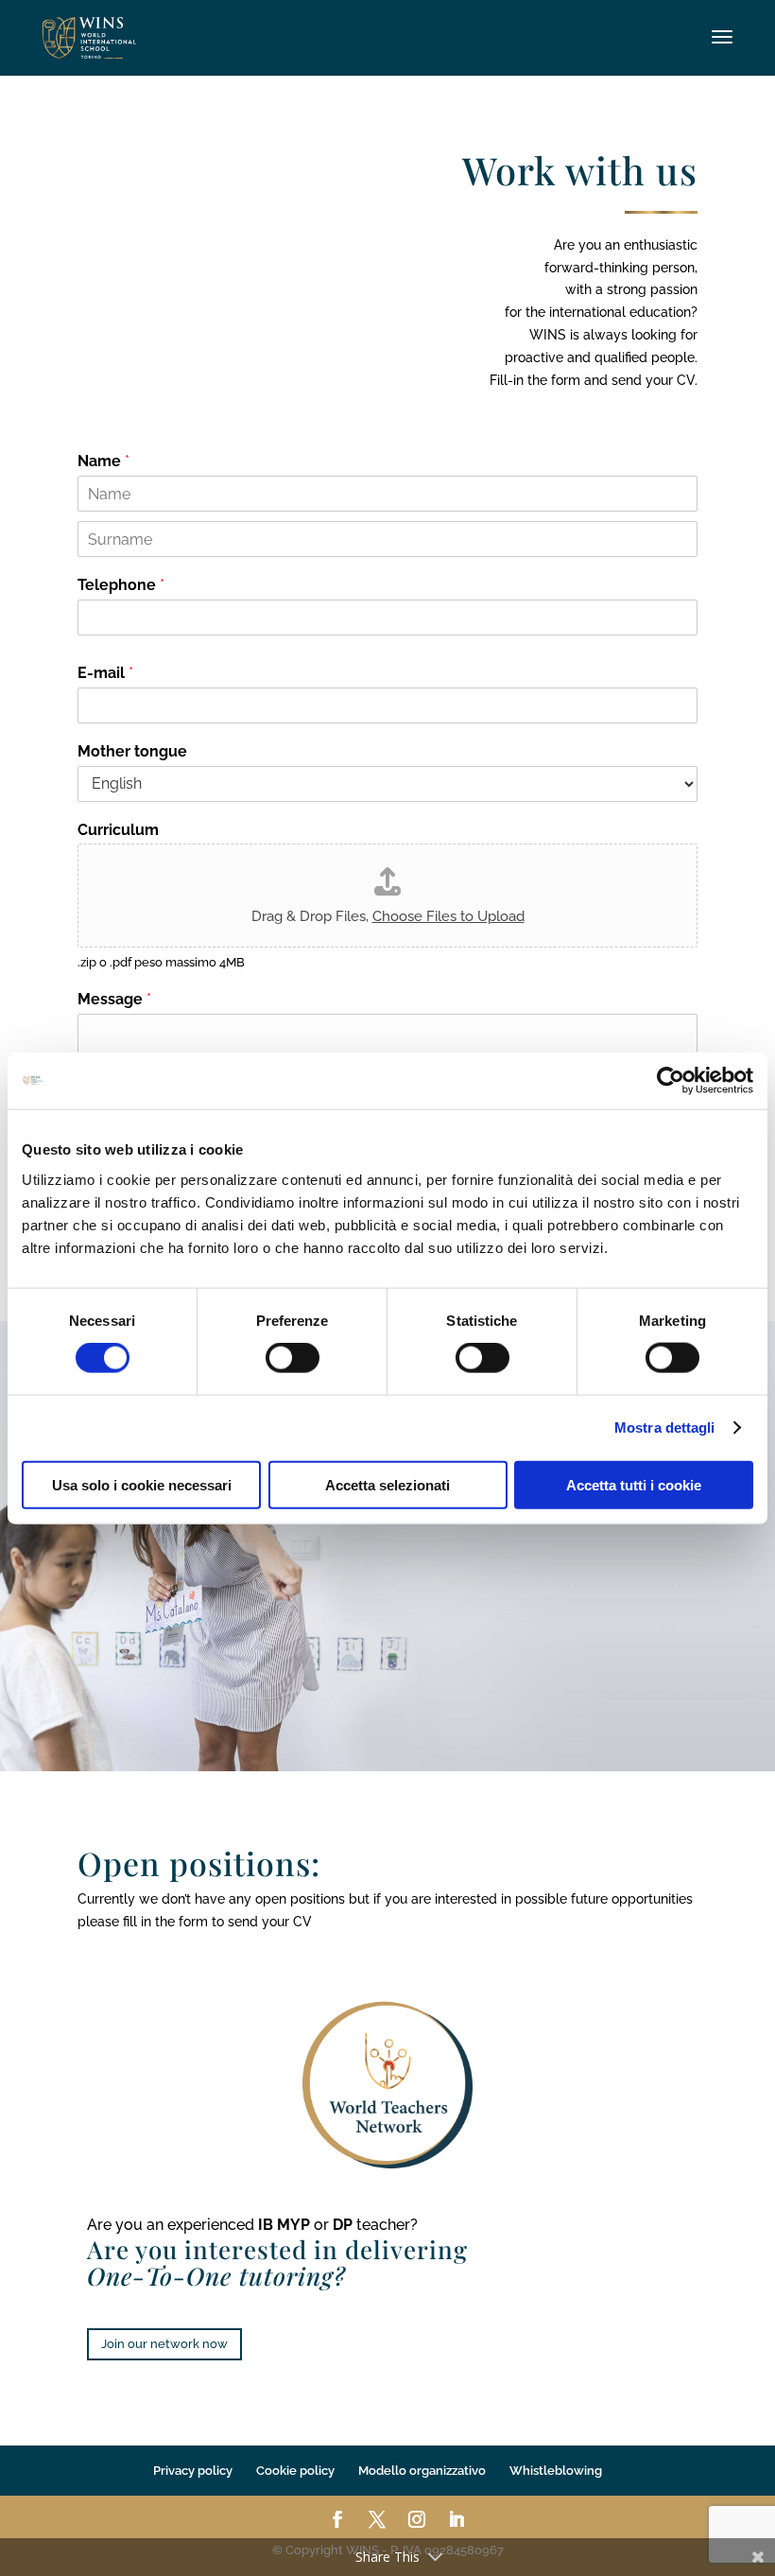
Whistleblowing (556, 2471)
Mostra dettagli (665, 1427)
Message (114, 999)
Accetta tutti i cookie (634, 1484)
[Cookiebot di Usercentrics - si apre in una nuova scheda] (671, 1081)
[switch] (293, 1358)
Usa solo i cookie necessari (142, 1484)
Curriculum (118, 830)
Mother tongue (132, 751)
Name (103, 461)
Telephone (121, 585)
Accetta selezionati (387, 1484)
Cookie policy (295, 2471)
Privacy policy (193, 2471)
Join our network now (164, 2344)
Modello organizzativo (422, 2471)
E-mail (105, 673)
